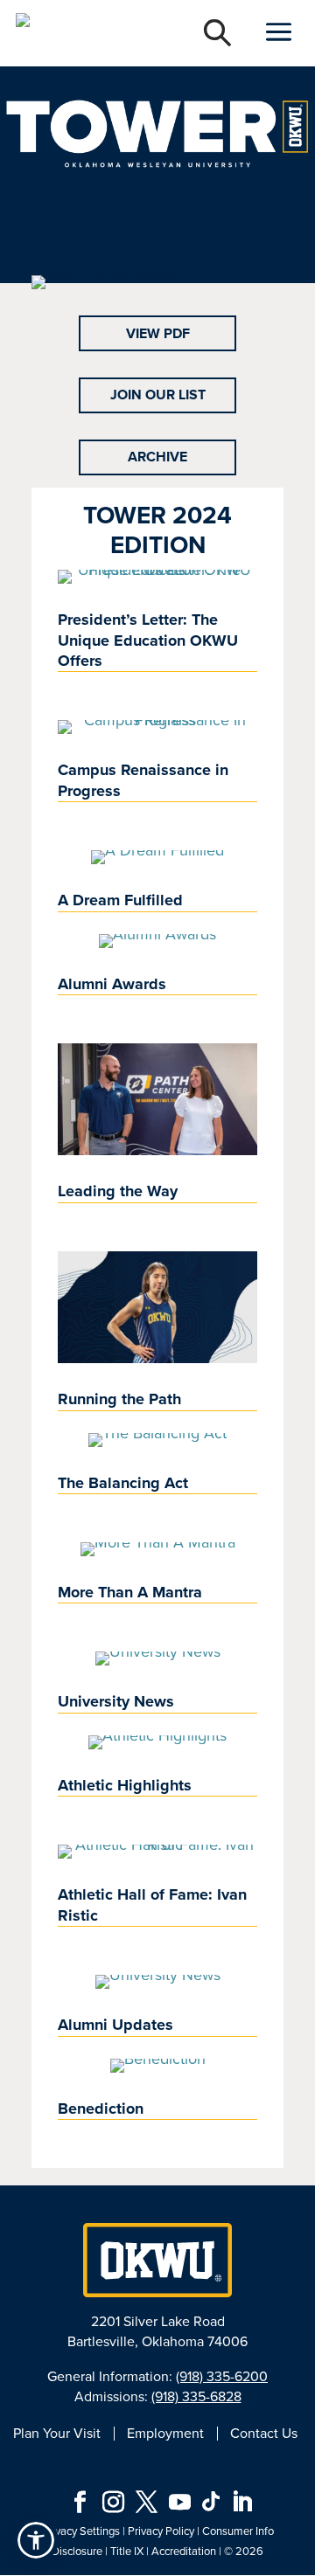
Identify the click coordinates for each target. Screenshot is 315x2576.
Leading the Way (118, 1191)
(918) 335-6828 (196, 2396)
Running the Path (119, 1399)
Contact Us (264, 2433)
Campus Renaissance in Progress (143, 780)
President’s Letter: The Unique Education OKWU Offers (148, 640)
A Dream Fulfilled (120, 900)
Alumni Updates (115, 2025)
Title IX (127, 2551)
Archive (157, 457)
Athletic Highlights (125, 1785)
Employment (165, 2433)
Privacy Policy (161, 2531)
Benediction (101, 2109)
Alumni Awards (112, 984)
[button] (36, 2540)
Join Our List (158, 395)
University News (116, 1701)
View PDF (158, 333)
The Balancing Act (123, 1483)
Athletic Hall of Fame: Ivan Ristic (152, 1904)
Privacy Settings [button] (81, 2531)
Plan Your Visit (57, 2433)
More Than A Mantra (130, 1592)
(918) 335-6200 (222, 2376)
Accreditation (184, 2551)
